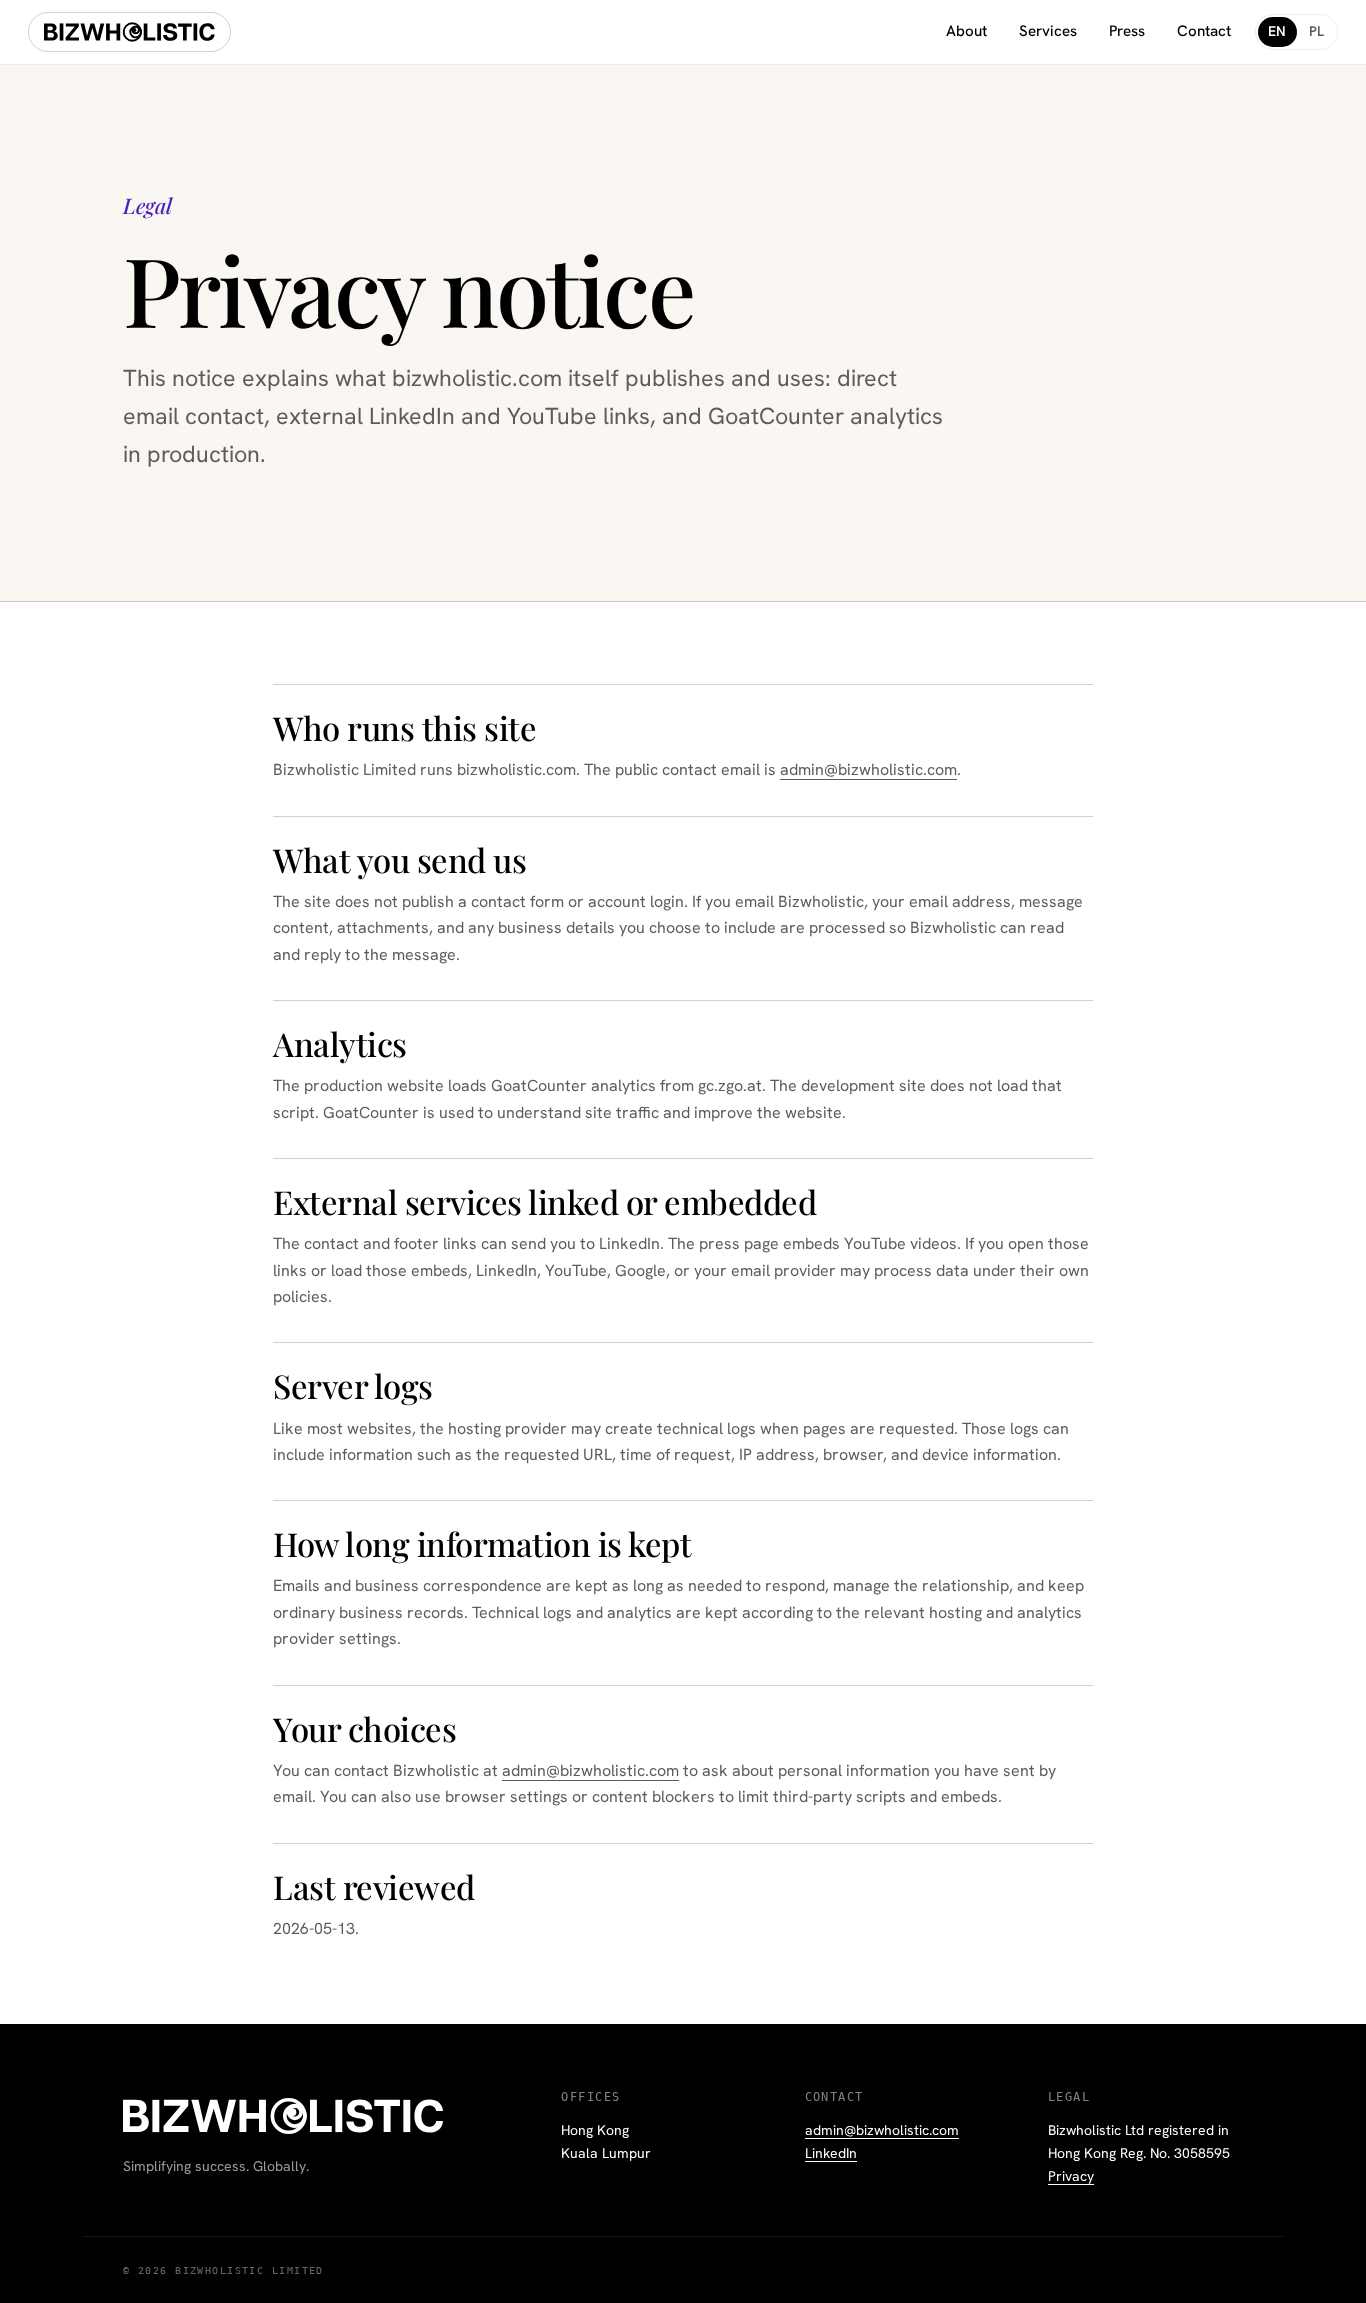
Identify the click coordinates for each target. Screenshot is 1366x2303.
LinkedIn (831, 2153)
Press (1127, 31)
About (966, 31)
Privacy (1071, 2176)
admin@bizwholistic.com (868, 769)
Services (1048, 31)
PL (1317, 31)
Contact (1204, 31)
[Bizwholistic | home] (129, 32)
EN (1277, 31)
